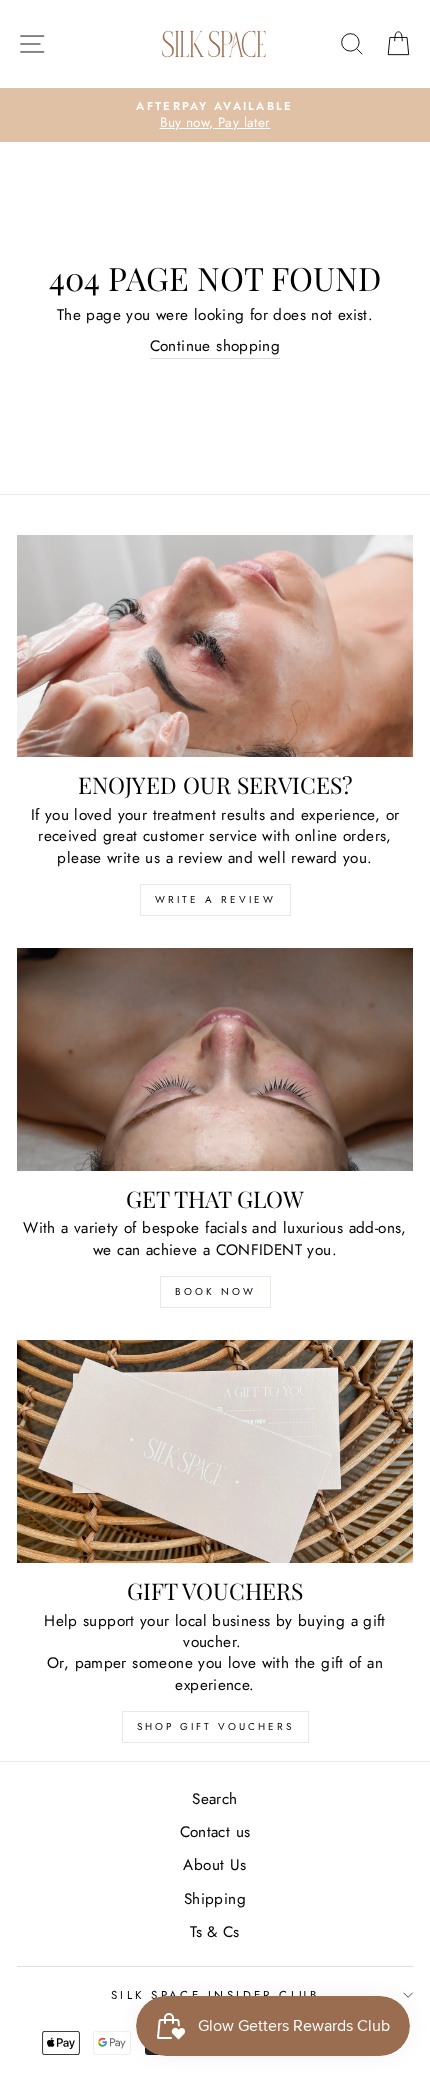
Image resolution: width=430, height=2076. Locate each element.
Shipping (215, 1899)
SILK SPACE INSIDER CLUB (215, 1995)
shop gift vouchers (215, 1726)
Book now (215, 1291)
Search (214, 1799)
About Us (214, 1865)
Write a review (215, 899)
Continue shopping (215, 346)
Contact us (215, 1832)
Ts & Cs (215, 1932)
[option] (215, 115)
